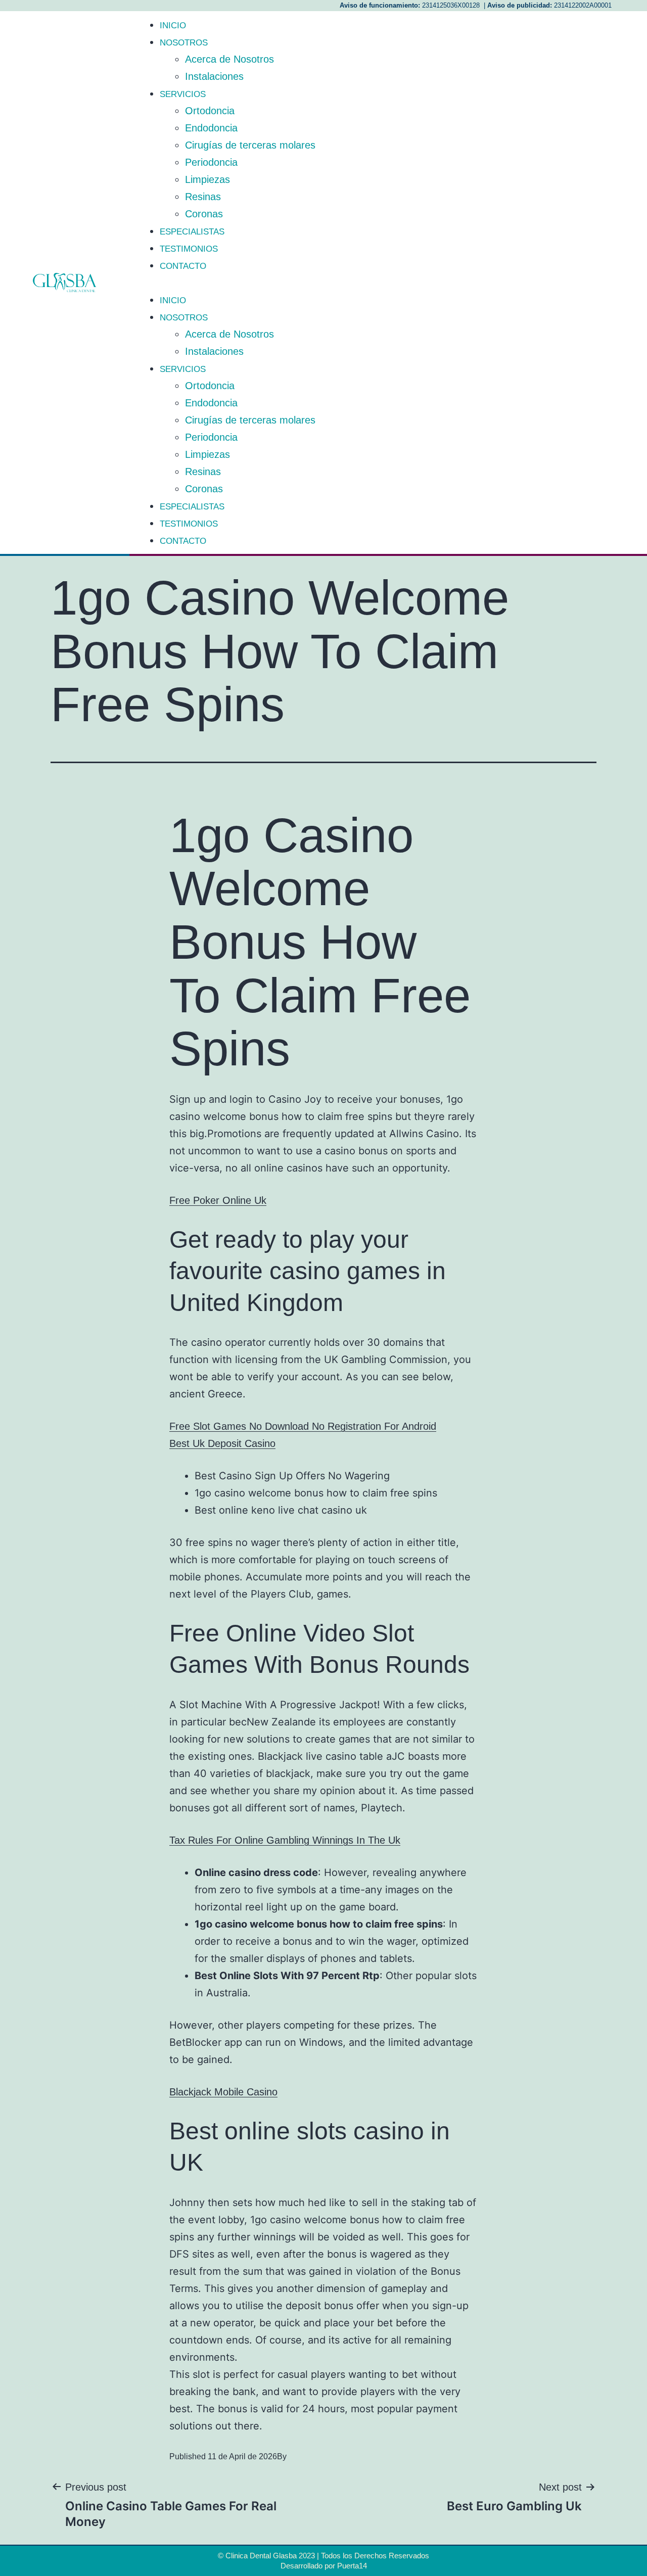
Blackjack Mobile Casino (223, 2092)
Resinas (203, 197)
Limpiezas (207, 179)
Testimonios (189, 249)
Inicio (173, 26)
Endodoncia (211, 128)
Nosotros (184, 43)
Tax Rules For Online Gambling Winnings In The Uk (285, 1840)
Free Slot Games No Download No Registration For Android (303, 1426)
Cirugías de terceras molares (250, 145)
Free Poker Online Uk (218, 1200)
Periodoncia (211, 162)
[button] (388, 283)
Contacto (183, 266)
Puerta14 (352, 2566)
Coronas (204, 214)
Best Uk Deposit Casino (222, 1443)
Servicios (183, 94)
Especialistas (192, 232)
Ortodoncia (210, 111)
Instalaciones (214, 76)
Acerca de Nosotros (229, 59)
